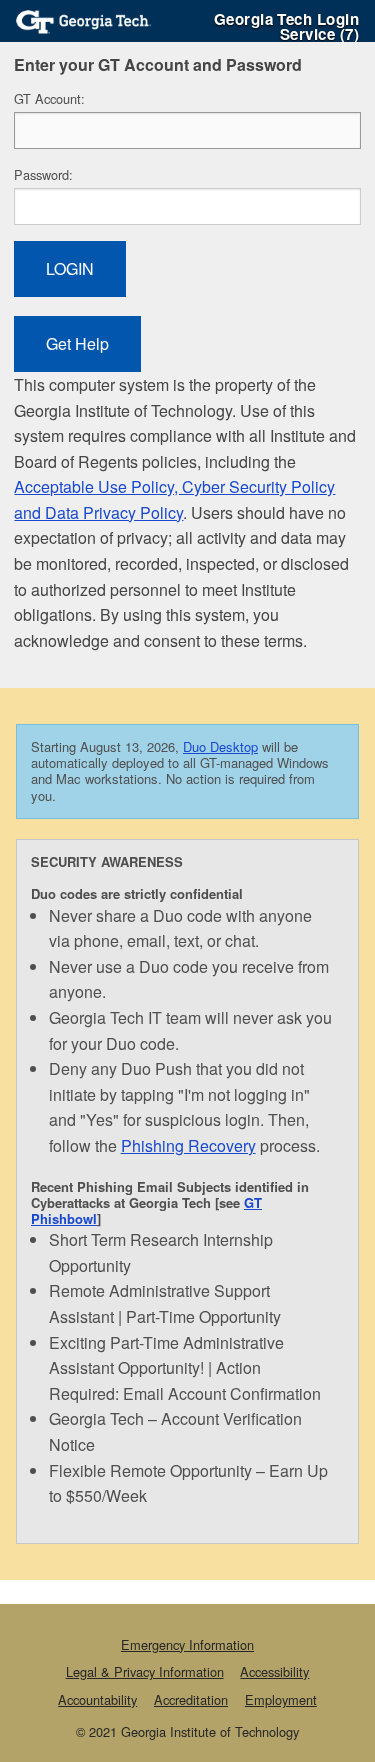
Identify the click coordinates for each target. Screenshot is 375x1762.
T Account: (49, 98)
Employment (281, 1699)
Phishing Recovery (188, 1145)
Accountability (97, 1699)
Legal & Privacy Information (145, 1671)
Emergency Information (187, 1644)
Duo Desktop (220, 746)
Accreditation (191, 1699)
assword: (43, 174)
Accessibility (274, 1671)
